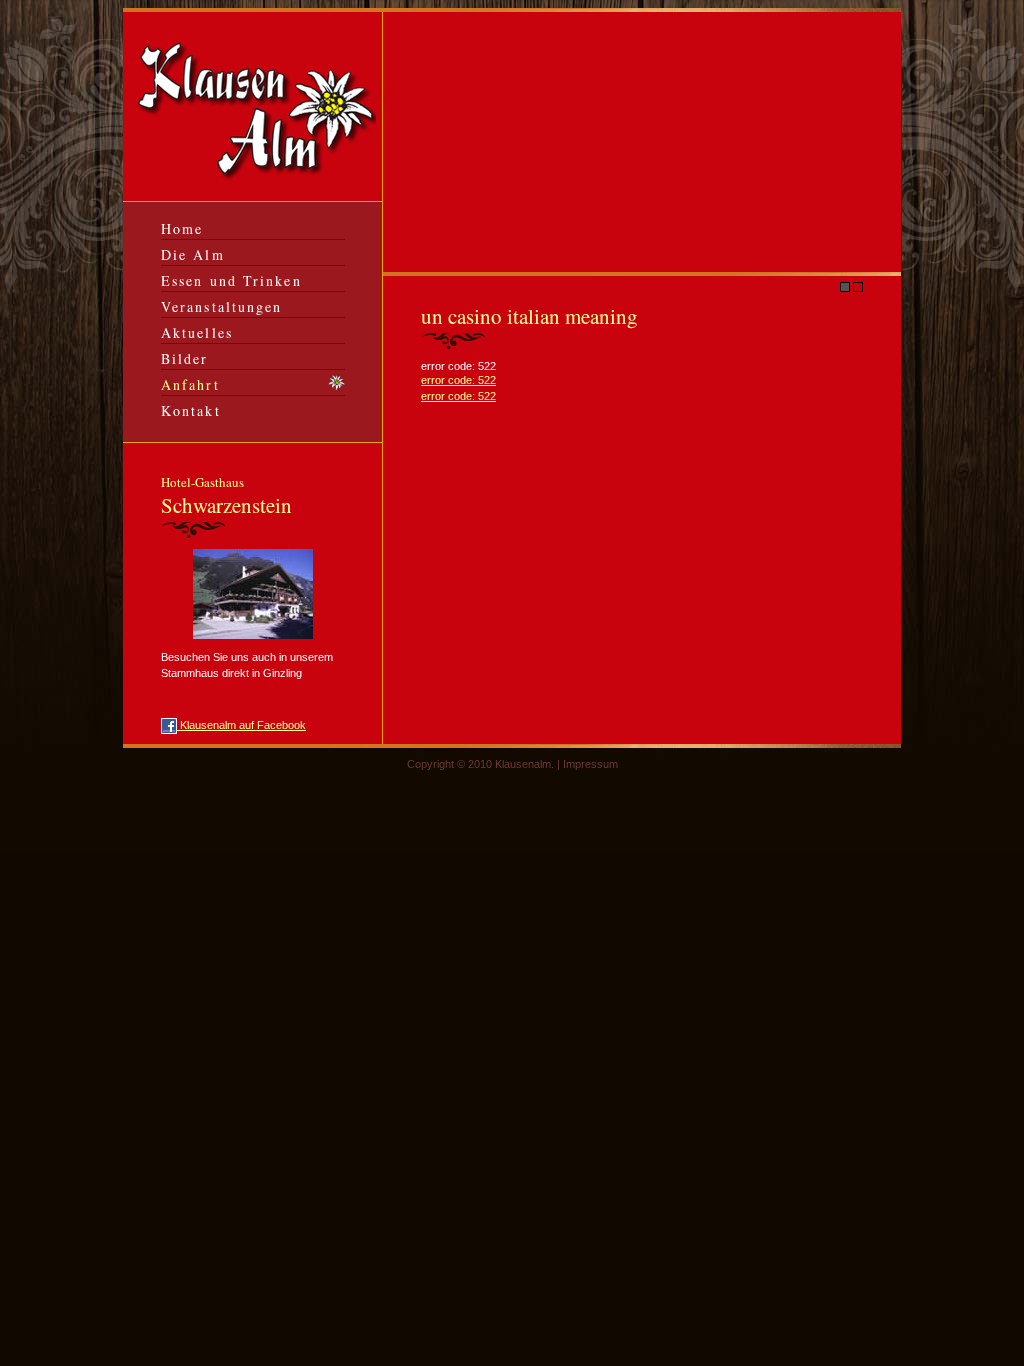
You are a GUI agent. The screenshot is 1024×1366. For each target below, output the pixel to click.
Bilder (185, 358)
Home (182, 228)
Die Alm (193, 254)
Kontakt (191, 410)
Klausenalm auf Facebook (241, 725)
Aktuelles (197, 332)
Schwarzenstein (226, 496)
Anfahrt (190, 384)
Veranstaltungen (222, 306)
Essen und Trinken (231, 280)
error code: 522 (458, 380)
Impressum (590, 764)
